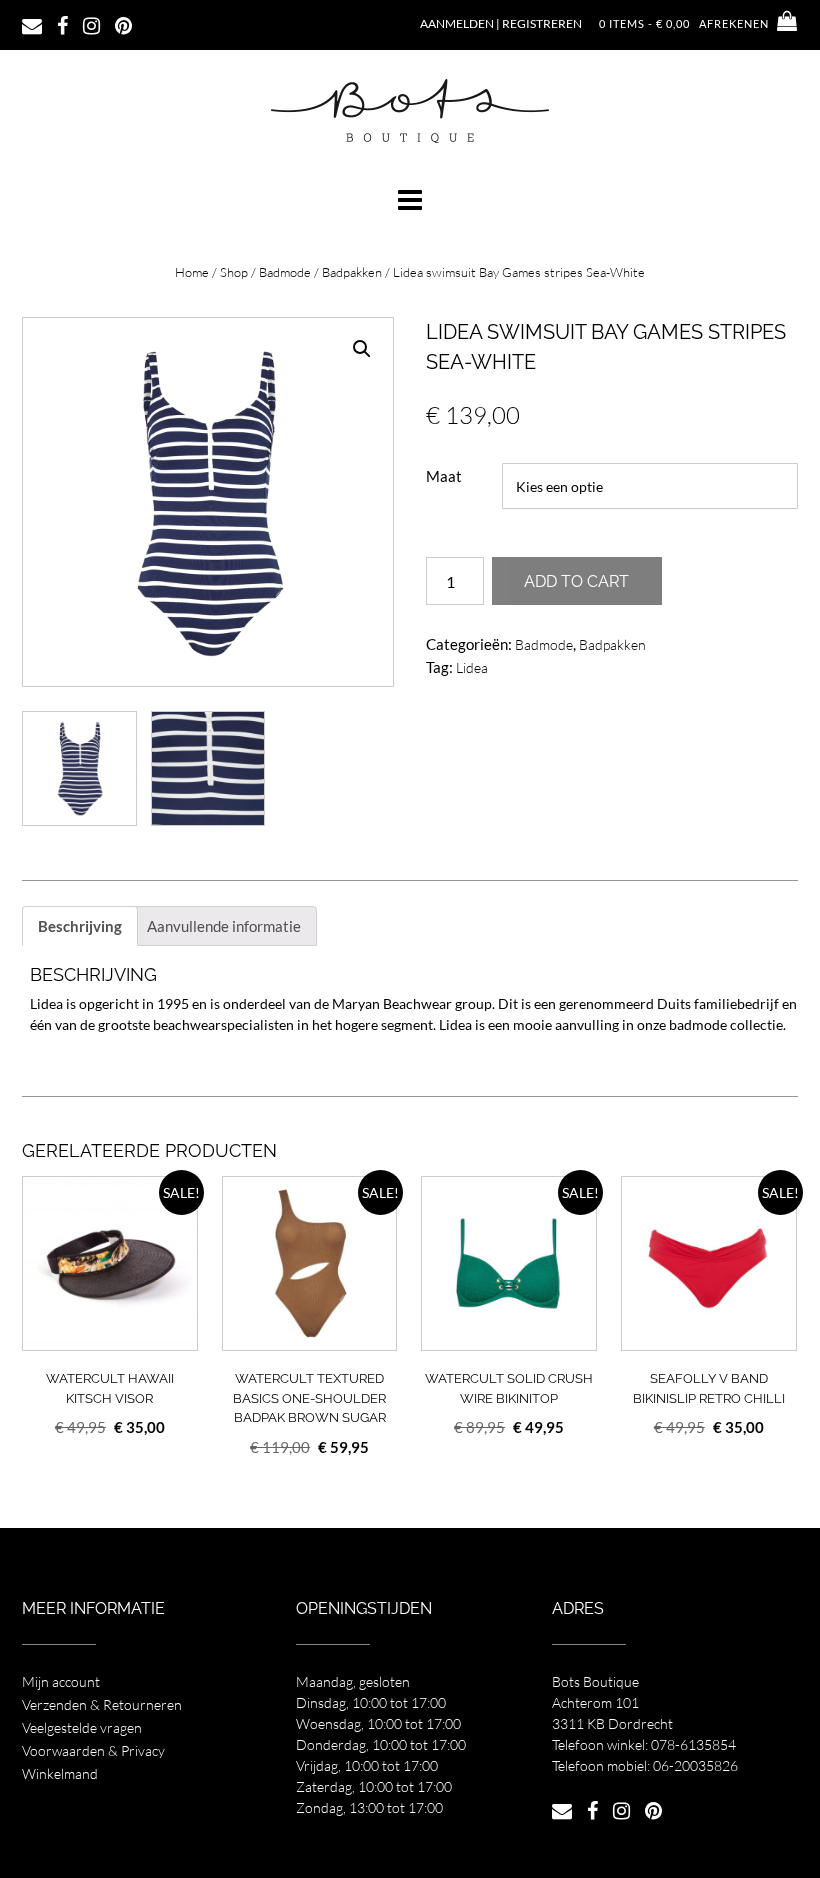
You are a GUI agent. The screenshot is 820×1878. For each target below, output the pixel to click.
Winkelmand (60, 1773)
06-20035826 (695, 1765)
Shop (234, 272)
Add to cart (576, 581)
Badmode (285, 272)
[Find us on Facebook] (62, 24)
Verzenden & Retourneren (102, 1704)
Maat (444, 476)
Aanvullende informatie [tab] (224, 926)
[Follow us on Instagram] (91, 24)
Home (192, 272)
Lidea (472, 667)
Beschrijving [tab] (80, 926)
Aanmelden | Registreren (501, 23)
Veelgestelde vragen (82, 1727)
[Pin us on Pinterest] (123, 24)
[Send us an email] (32, 24)
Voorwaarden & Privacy (93, 1750)
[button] (410, 200)
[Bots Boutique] (410, 110)
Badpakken (352, 272)
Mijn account (61, 1681)
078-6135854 (693, 1744)
